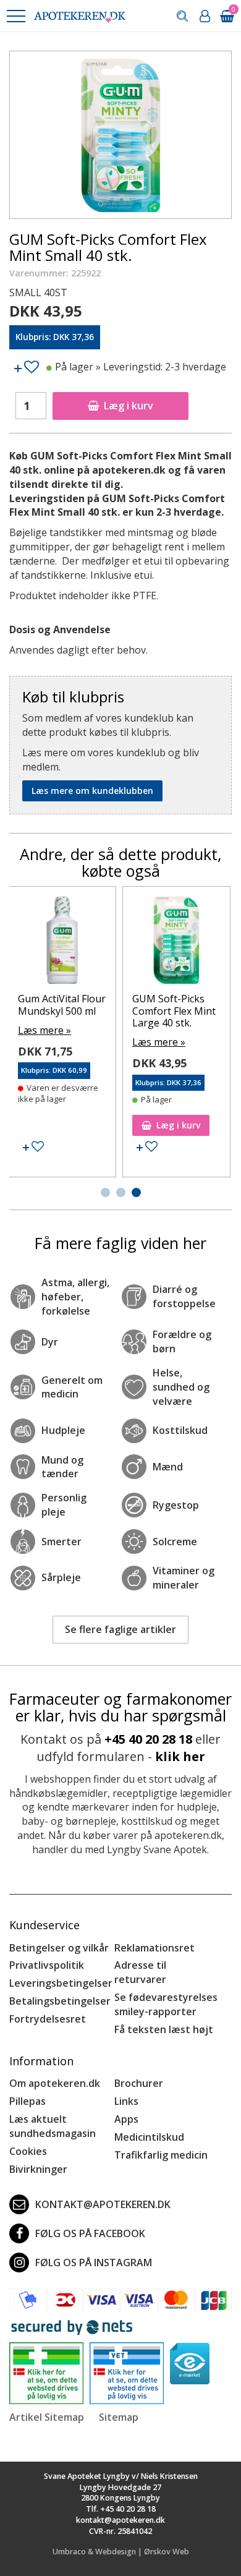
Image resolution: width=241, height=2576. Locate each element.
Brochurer (139, 2083)
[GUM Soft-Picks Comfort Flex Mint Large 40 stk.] (176, 943)
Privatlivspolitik (47, 1965)
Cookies (28, 2151)
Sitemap (119, 2417)
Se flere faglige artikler (120, 1629)
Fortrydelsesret (48, 2019)
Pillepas (27, 2101)
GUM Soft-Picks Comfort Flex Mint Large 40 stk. (174, 1010)
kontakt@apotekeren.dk (103, 2204)
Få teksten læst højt (164, 2029)
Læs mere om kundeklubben (92, 791)
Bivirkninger (38, 2169)
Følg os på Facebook (90, 2233)
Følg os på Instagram (94, 2263)
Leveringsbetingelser (61, 1983)
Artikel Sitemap (47, 2417)
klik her (180, 1756)
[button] (15, 16)
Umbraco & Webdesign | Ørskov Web (121, 2552)
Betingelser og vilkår (59, 1948)
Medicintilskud (149, 2137)
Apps (126, 2119)
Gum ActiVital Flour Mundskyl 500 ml (62, 1004)
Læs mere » (44, 1030)
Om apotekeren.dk (55, 2083)
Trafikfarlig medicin (161, 2155)
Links (126, 2101)
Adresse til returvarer (140, 1972)
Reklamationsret (154, 1948)
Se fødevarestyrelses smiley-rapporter (166, 2004)
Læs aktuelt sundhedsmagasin (53, 2126)
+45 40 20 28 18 (148, 1739)
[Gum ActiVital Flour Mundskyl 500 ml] (62, 943)
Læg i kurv (129, 406)
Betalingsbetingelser (60, 2001)
